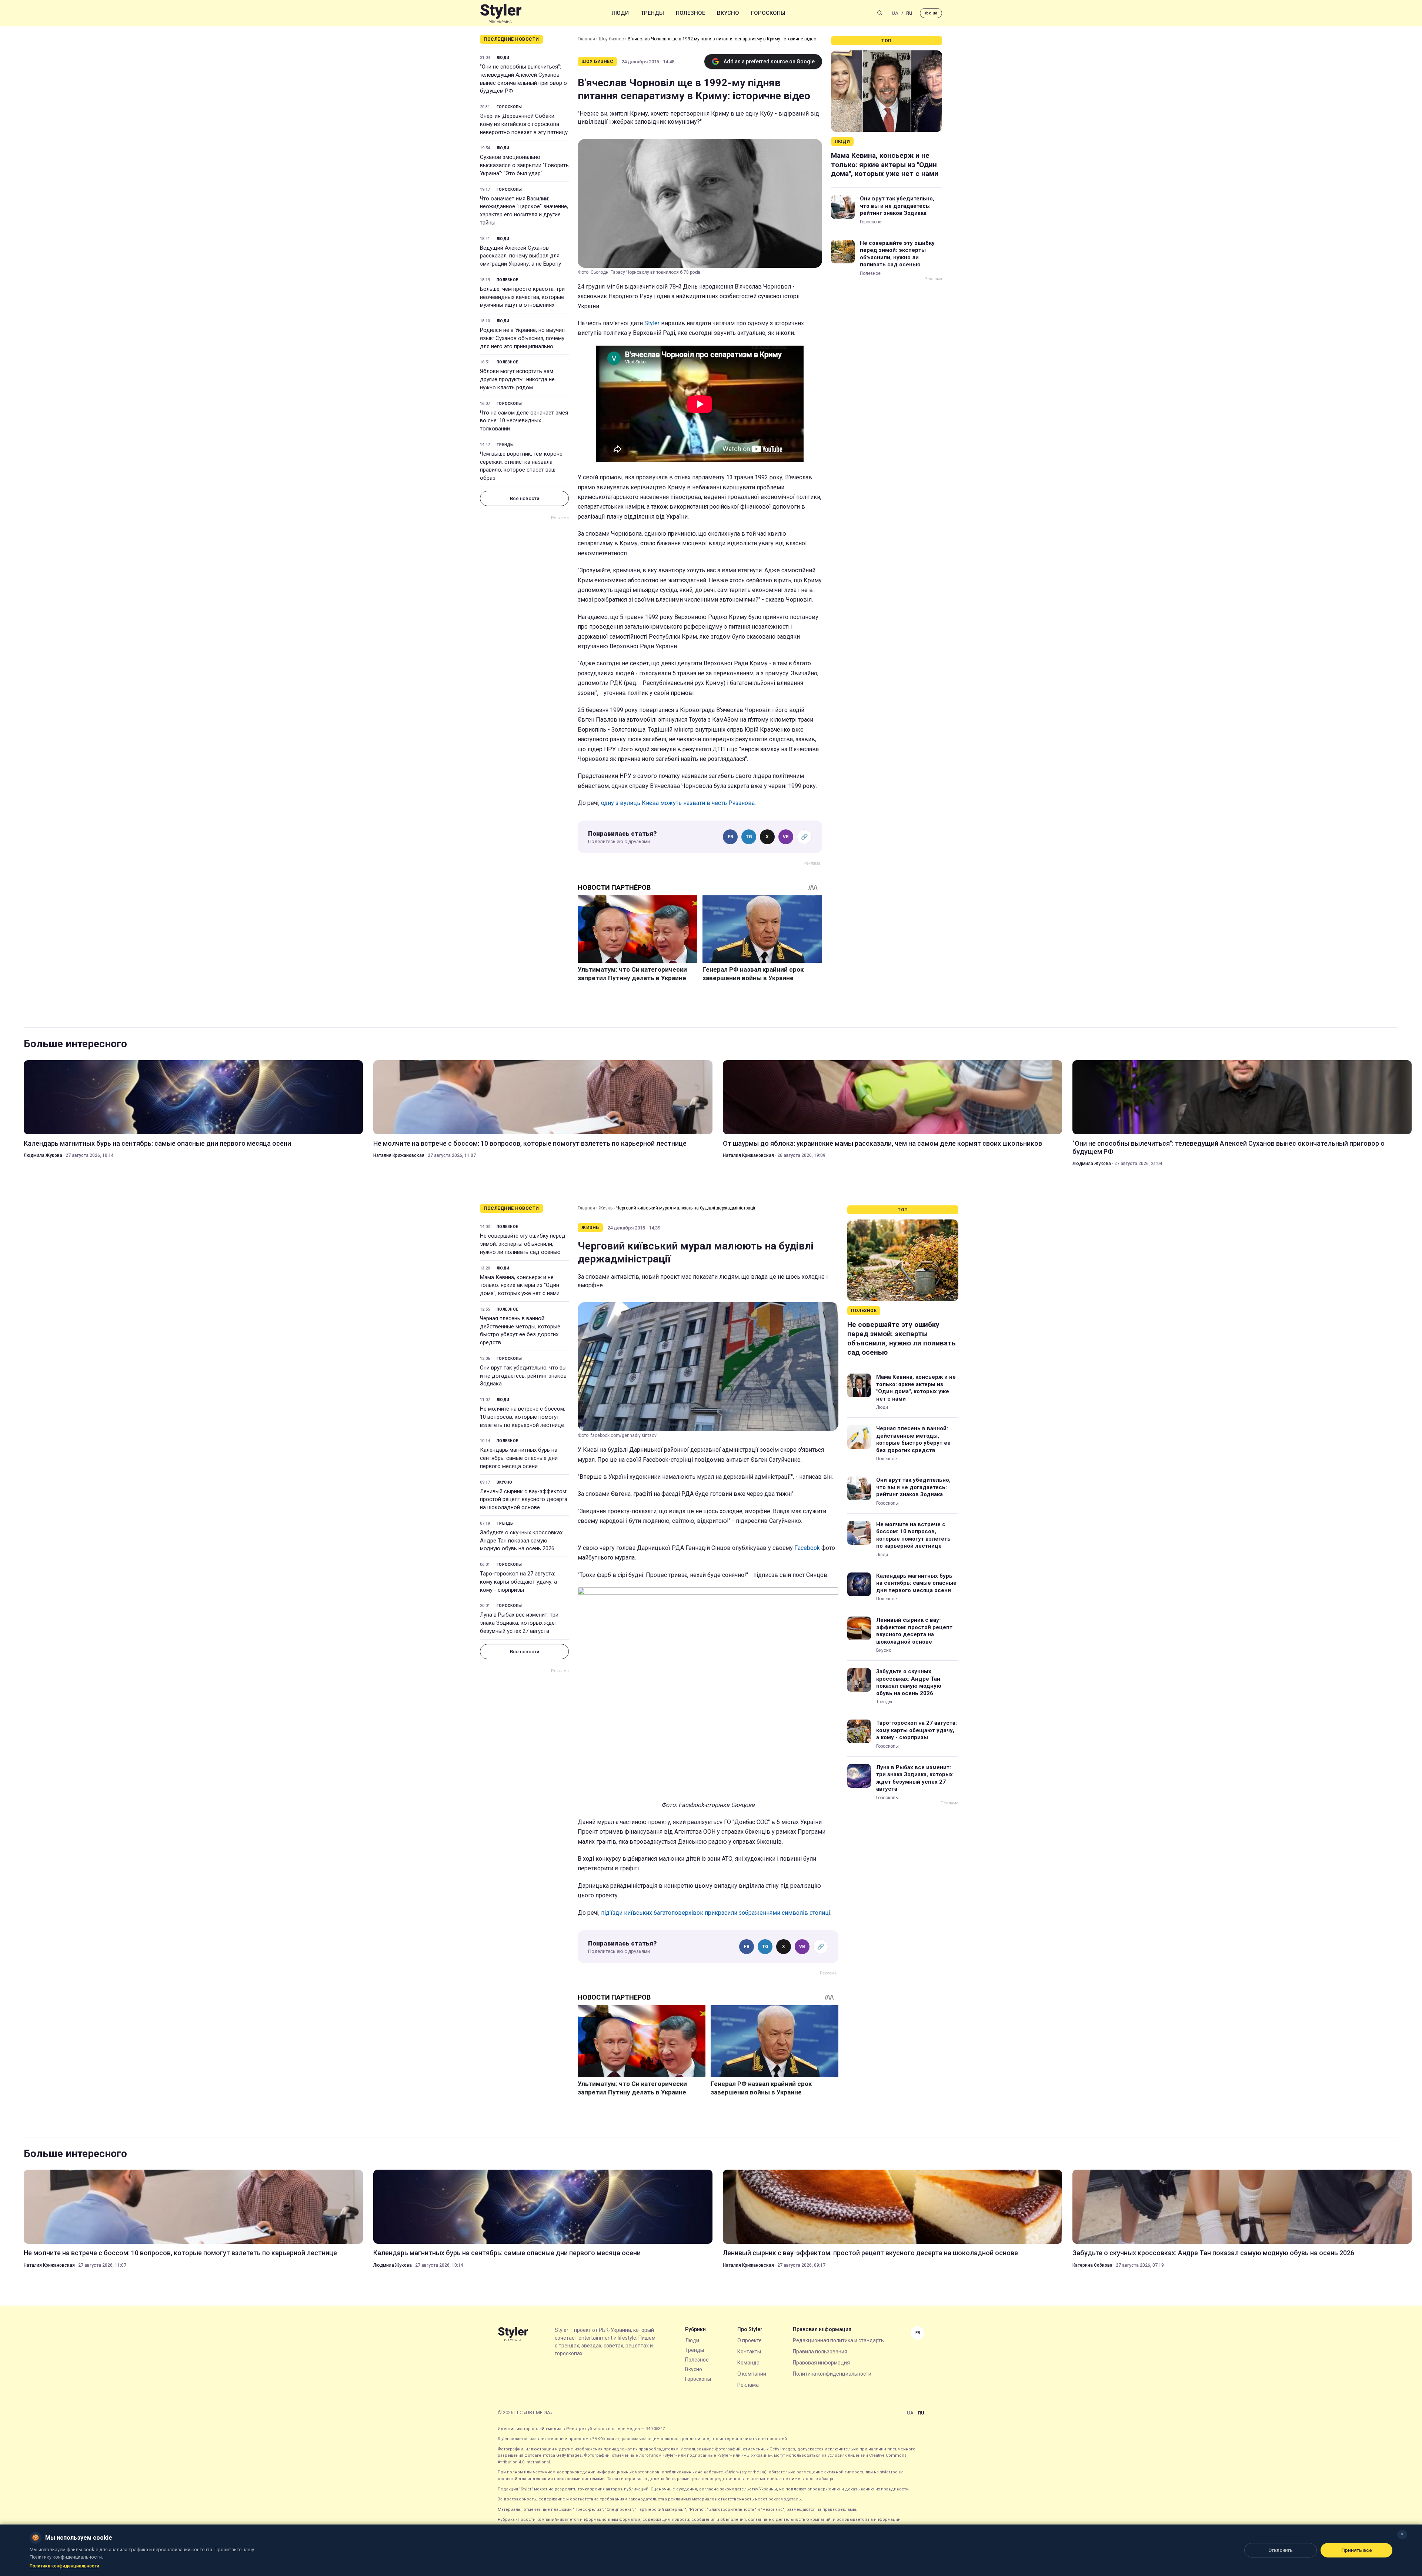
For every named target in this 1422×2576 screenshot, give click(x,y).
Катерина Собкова (1092, 2265)
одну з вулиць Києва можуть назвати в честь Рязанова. (678, 803)
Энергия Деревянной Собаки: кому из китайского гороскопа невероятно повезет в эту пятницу (524, 124)
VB (786, 837)
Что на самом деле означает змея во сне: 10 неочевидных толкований (524, 421)
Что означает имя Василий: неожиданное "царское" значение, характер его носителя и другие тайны (524, 211)
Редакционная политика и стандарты (839, 2340)
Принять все (1357, 2550)
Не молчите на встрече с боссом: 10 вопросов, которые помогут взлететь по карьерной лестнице (530, 1143)
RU (909, 13)
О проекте (750, 2340)
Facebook (807, 1548)
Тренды (652, 13)
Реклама (748, 2385)
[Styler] (501, 13)
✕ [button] (1402, 2534)
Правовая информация (821, 2363)
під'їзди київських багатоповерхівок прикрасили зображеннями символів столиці (716, 1913)
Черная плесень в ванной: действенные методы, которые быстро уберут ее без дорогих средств (520, 1330)
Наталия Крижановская (399, 1155)
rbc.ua (931, 13)
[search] (880, 13)
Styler (652, 323)
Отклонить (1281, 2550)
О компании (752, 2374)
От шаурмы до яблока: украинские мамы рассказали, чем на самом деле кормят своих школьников (882, 1143)
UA (895, 13)
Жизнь (606, 1208)
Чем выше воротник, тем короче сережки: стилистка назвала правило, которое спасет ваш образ (521, 466)
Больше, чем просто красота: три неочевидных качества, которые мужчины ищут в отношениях (522, 297)
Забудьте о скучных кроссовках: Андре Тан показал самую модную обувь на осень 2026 (522, 1541)
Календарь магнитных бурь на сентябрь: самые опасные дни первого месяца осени (157, 1143)
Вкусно (728, 13)
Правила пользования (820, 2352)
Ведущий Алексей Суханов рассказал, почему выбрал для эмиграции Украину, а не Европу (520, 256)
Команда (748, 2363)
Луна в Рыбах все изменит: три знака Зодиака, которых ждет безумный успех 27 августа (519, 1623)
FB (730, 837)
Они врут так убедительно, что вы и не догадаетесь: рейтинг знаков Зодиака (897, 206)
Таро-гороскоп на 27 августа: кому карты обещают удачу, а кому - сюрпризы (518, 1582)
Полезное (690, 13)
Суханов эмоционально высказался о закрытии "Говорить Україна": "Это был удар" (524, 165)
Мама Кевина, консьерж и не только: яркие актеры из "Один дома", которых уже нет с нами (885, 164)
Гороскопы (768, 13)
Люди (620, 13)
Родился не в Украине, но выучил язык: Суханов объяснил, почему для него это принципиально (522, 338)
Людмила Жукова (43, 1155)
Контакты (749, 2352)
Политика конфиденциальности (832, 2374)
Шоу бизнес (611, 39)
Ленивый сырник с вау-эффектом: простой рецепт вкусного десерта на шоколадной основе (524, 1500)
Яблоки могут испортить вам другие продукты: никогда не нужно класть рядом (517, 379)
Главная (586, 39)
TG (749, 837)
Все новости (525, 498)
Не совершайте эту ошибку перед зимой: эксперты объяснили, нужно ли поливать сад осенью (897, 254)
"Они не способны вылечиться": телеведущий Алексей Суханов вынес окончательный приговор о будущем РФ (523, 79)
